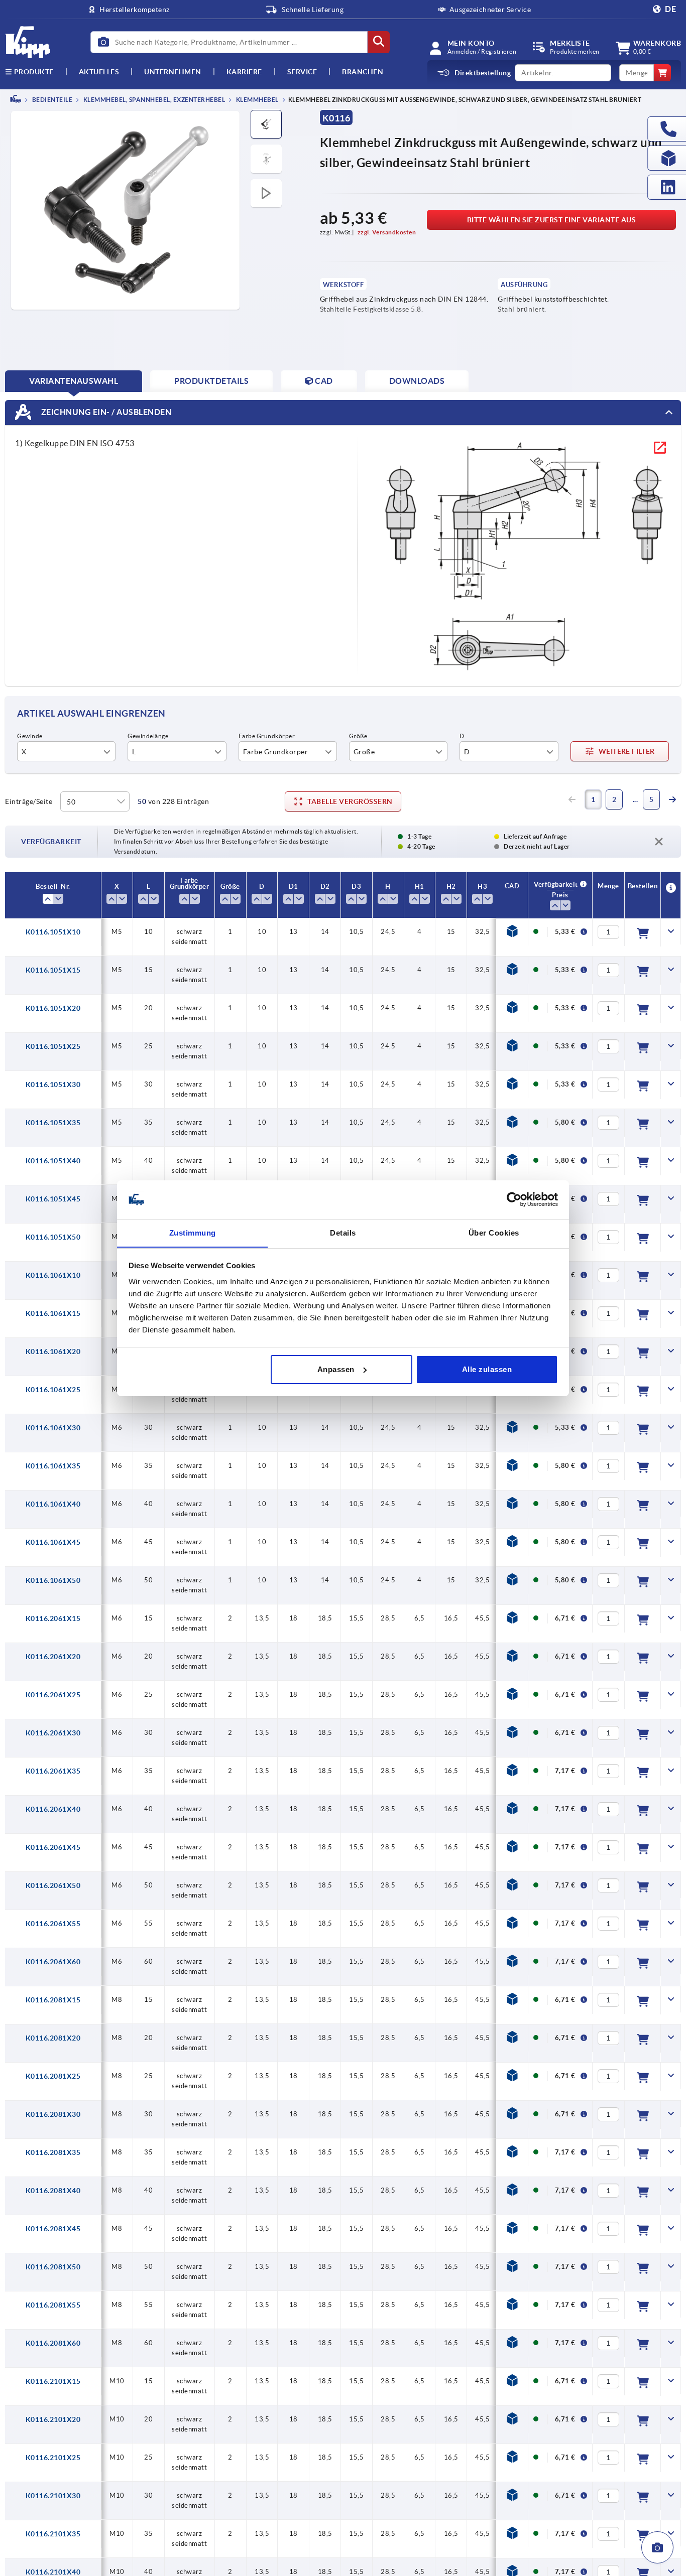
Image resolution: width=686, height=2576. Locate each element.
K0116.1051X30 (53, 1084)
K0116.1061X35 (53, 1466)
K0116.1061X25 (53, 1390)
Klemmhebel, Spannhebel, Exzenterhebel (153, 100)
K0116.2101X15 (53, 2381)
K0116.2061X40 (53, 1809)
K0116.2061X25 (53, 1695)
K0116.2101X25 (53, 2458)
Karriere (244, 72)
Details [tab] (343, 1232)
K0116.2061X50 (53, 1885)
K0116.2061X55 (53, 1924)
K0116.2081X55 (53, 2305)
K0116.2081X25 (53, 2076)
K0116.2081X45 (53, 2229)
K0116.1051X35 (53, 1123)
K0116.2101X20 (53, 2419)
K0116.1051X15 (53, 970)
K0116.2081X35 (53, 2152)
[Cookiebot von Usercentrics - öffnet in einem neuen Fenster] (514, 1199)
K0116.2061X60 (53, 1962)
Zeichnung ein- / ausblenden (105, 412)
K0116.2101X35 (53, 2534)
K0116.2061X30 (53, 1733)
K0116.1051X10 (53, 932)
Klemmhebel (257, 100)
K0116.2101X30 (53, 2496)
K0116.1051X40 (53, 1161)
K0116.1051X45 (53, 1199)
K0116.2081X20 (53, 2038)
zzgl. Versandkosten (387, 232)
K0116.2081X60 (53, 2343)
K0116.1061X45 (53, 1542)
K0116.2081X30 (53, 2114)
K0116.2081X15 (53, 2000)
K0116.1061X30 (53, 1428)
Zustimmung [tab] (193, 1232)
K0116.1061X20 (53, 1351)
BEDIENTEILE (51, 100)
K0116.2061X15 (53, 1618)
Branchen (363, 72)
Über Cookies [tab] (494, 1232)
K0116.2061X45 (53, 1847)
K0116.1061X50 (53, 1580)
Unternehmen (173, 72)
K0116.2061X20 (53, 1657)
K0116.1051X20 (53, 1008)
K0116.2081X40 (53, 2191)
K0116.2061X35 (53, 1771)
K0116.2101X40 (53, 2572)
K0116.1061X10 (53, 1275)
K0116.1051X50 (53, 1237)
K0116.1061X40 (53, 1504)
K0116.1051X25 (53, 1046)
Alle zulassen (487, 1369)
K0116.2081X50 (53, 2267)
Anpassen (336, 1369)
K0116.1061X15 (53, 1313)
